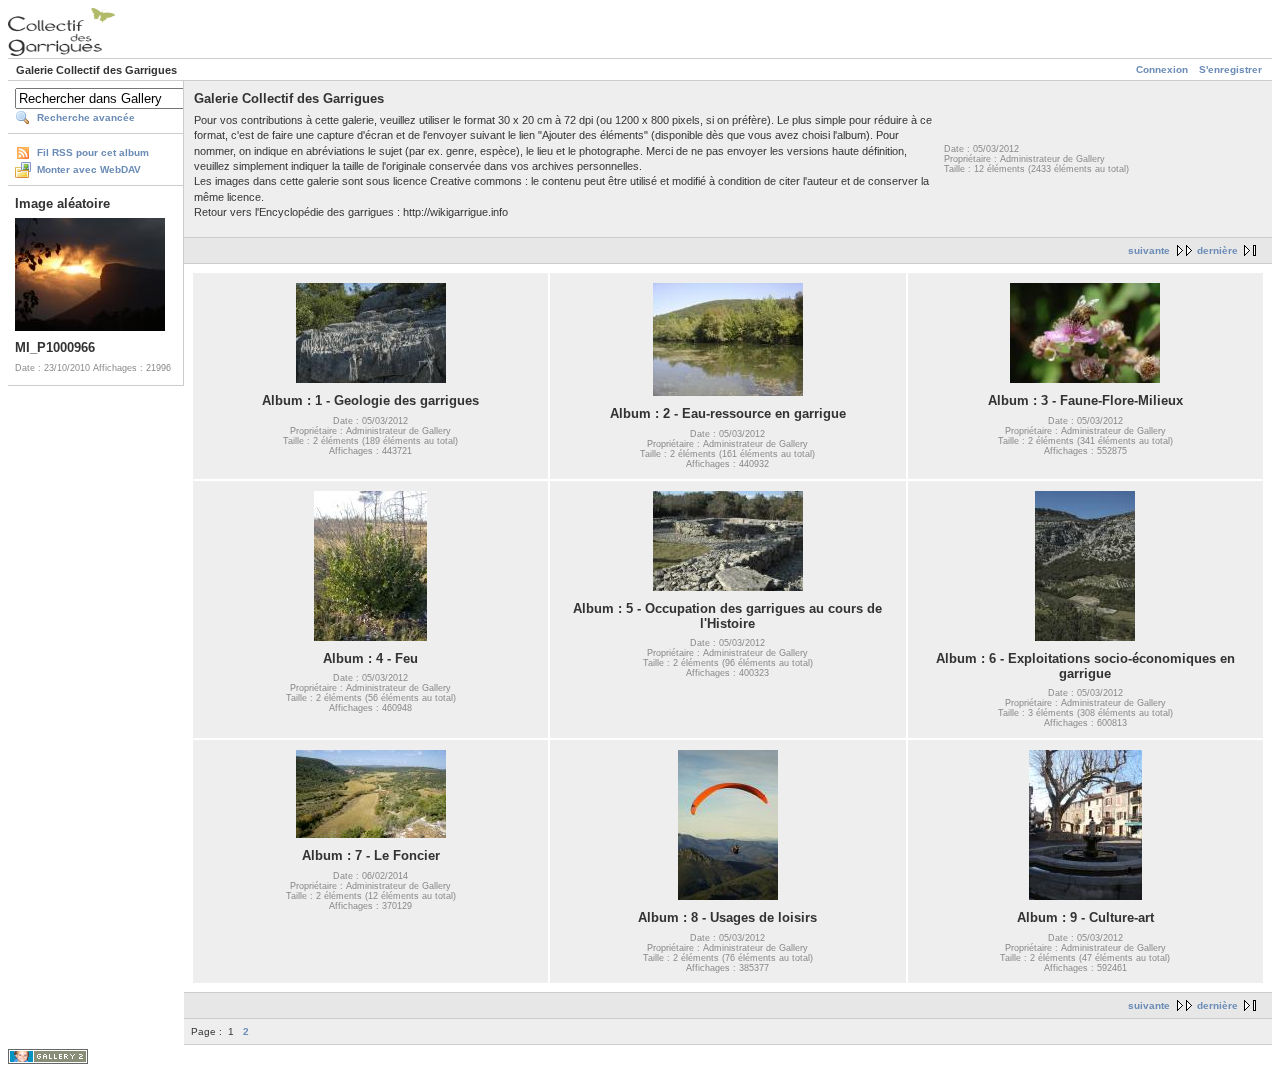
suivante (1149, 250)
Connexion (1162, 69)
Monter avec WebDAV (89, 169)
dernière (1217, 250)
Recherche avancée (86, 117)
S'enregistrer (1230, 69)
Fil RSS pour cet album (93, 152)
